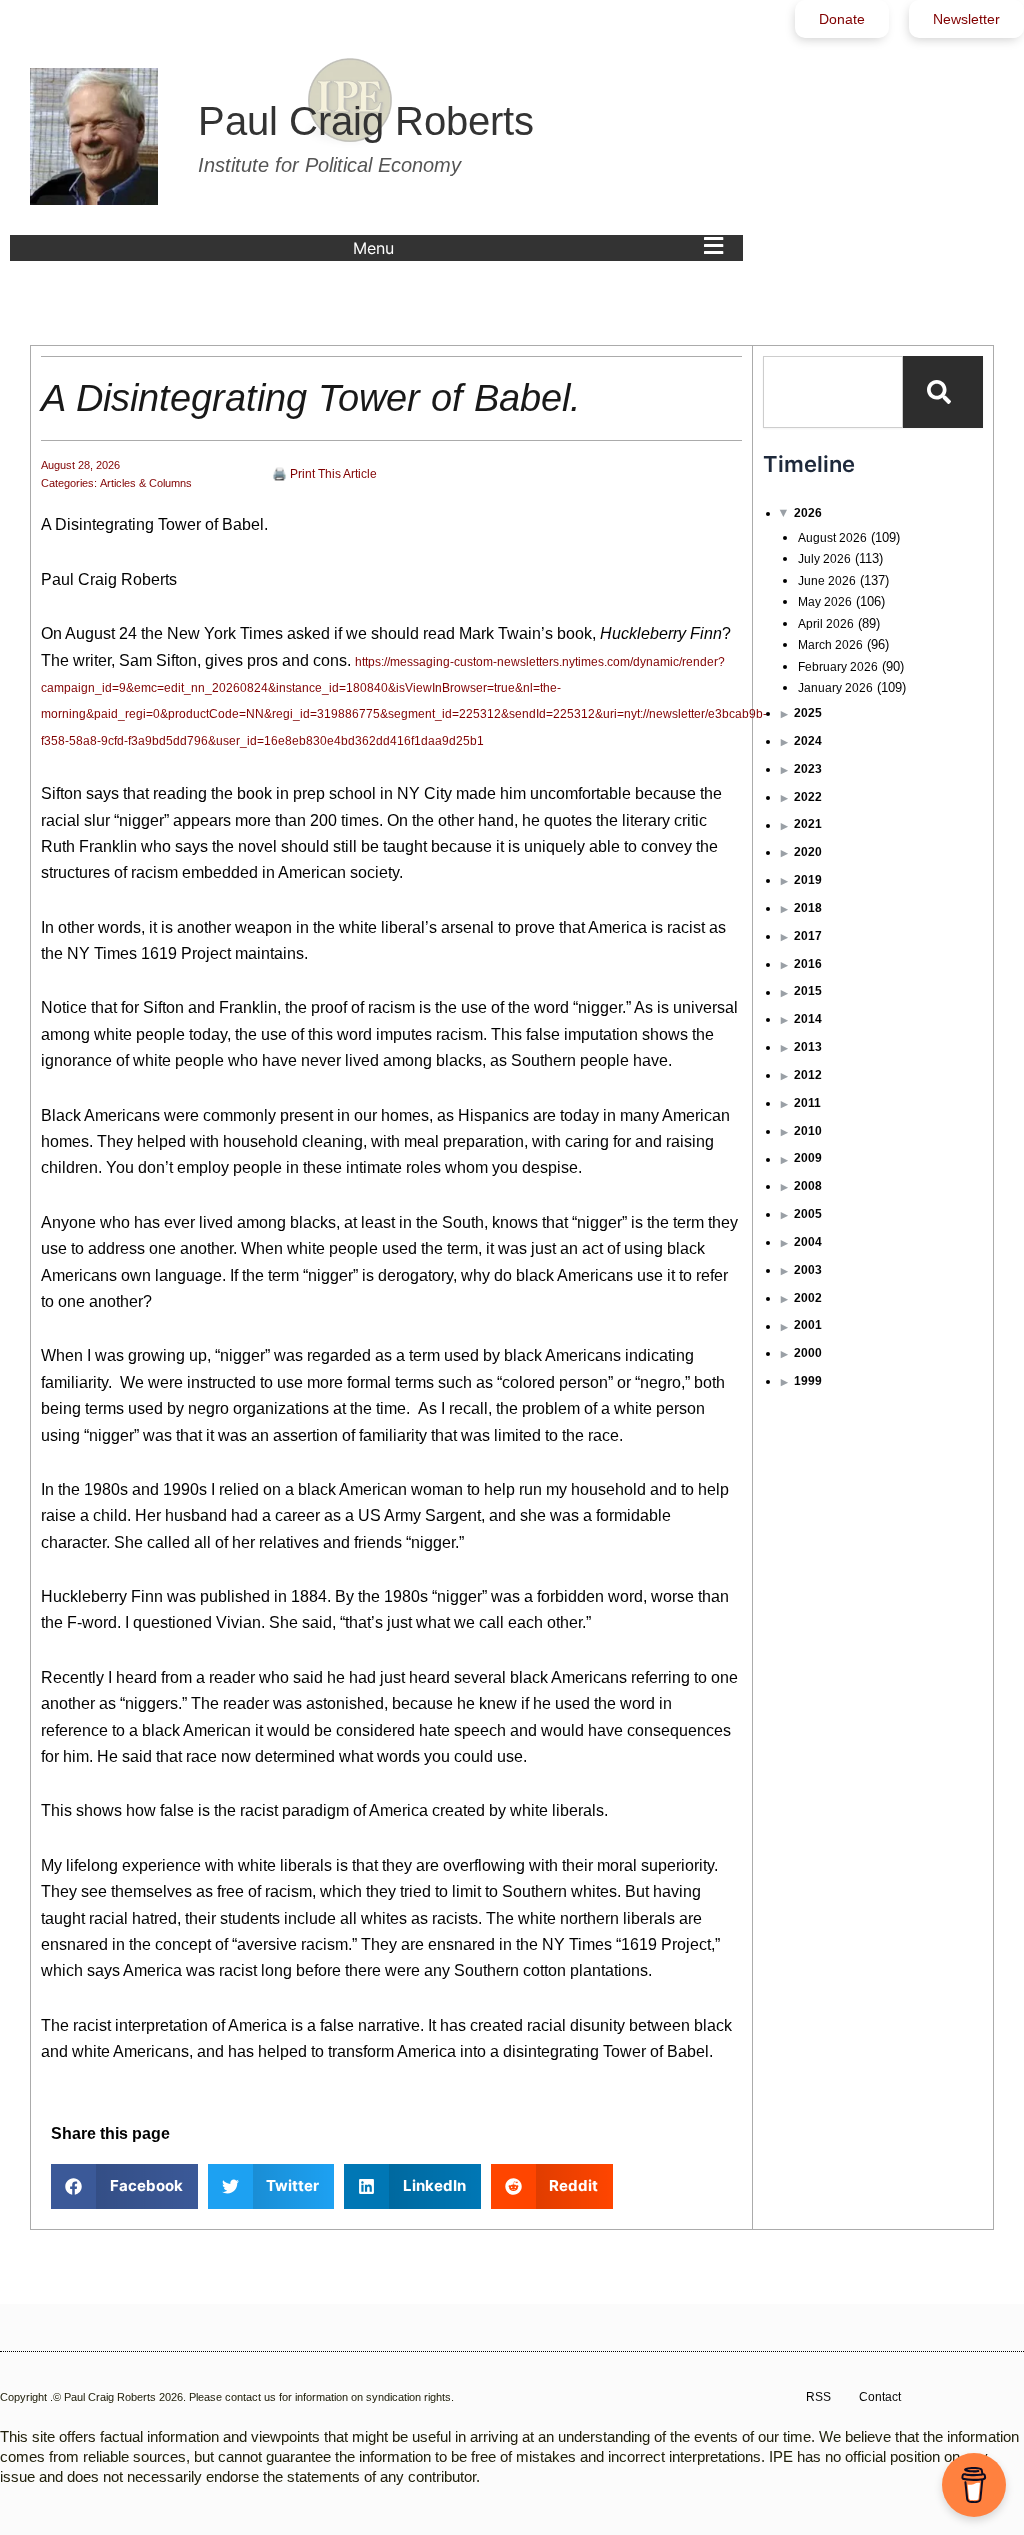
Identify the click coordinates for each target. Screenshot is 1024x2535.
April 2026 (826, 624)
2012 (808, 1075)
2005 (808, 1214)
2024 (808, 741)
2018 (808, 908)
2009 (808, 1158)
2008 (808, 1186)
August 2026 (832, 538)
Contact (880, 2397)
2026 (808, 513)
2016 (808, 964)
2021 (808, 824)
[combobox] (833, 392)
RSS (818, 2397)
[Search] (943, 392)
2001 (808, 1325)
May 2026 (825, 602)
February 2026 (838, 667)
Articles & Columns (146, 483)
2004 (808, 1242)
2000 (808, 1353)
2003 (808, 1270)
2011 (807, 1103)
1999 (808, 1381)
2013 (808, 1047)
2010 (808, 1131)
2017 (808, 936)
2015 (808, 991)
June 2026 (827, 581)
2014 (808, 1019)
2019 (808, 880)
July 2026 (824, 559)
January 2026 (835, 688)
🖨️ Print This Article (324, 474)
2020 (808, 852)
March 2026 (830, 645)
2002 (808, 1298)
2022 (808, 797)
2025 (808, 713)
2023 (808, 769)
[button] (543, 248)
